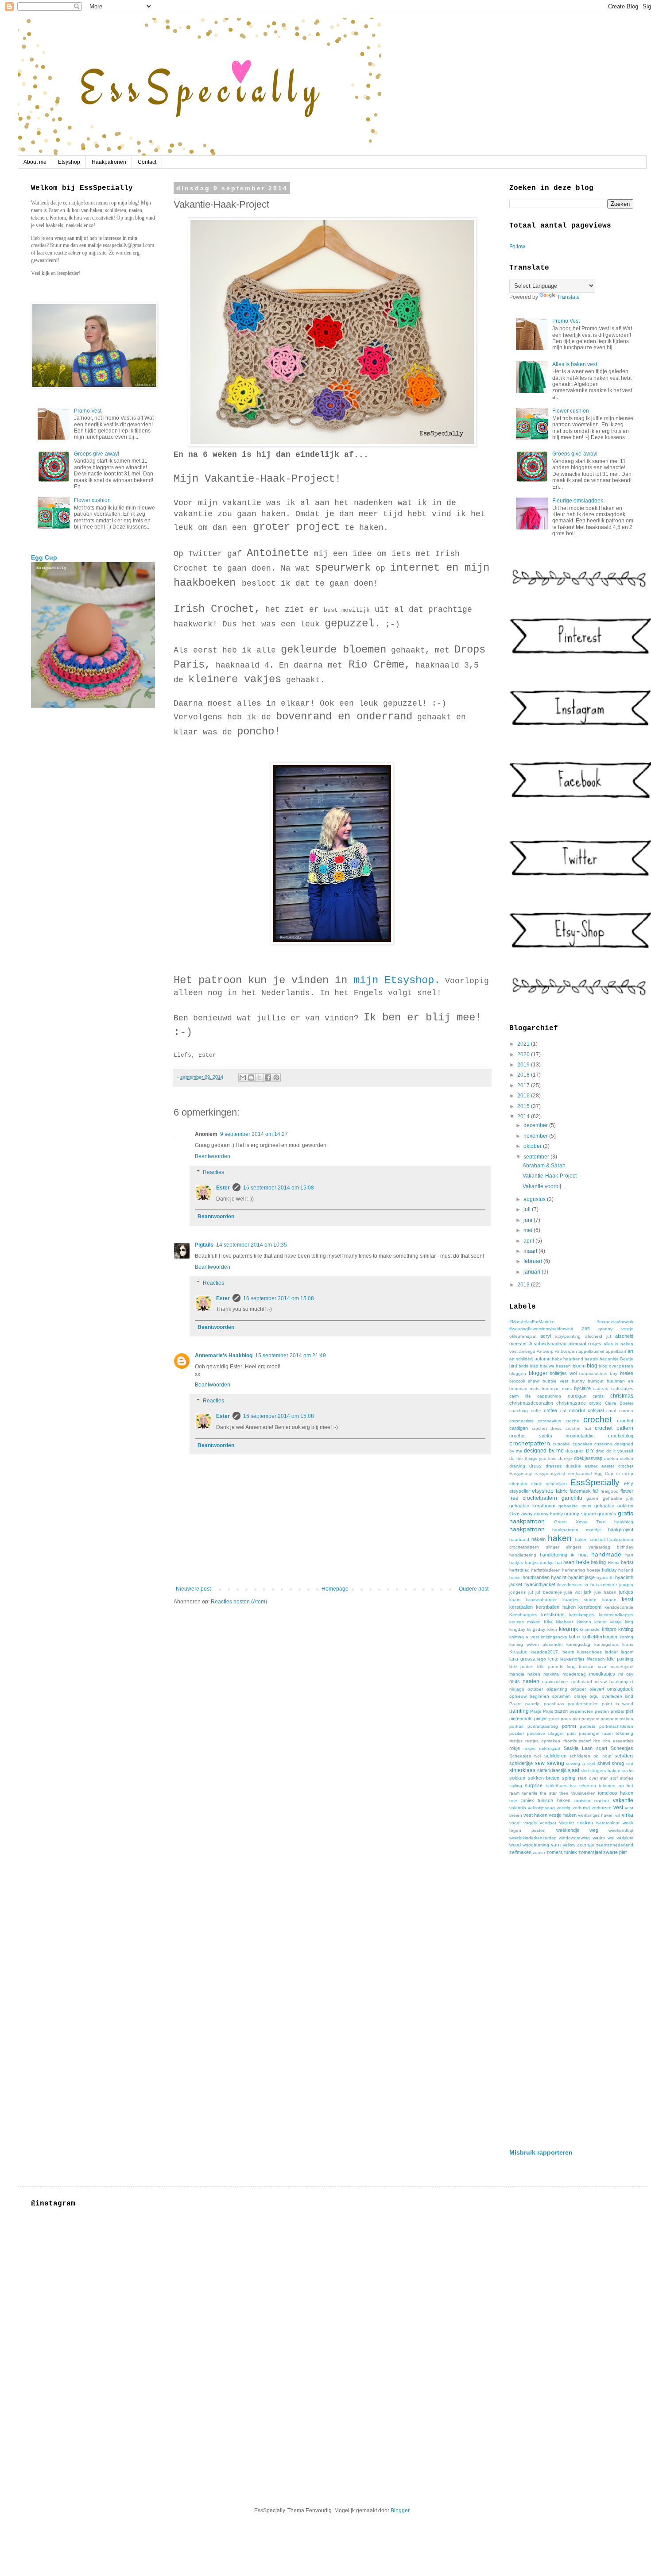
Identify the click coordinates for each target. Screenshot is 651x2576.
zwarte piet (615, 1852)
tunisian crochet (592, 1801)
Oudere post (474, 1589)
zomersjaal (590, 1852)
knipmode (590, 1629)
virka (628, 1815)
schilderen (555, 1756)
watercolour (608, 1823)
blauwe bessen (555, 1366)
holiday (609, 1570)
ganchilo (572, 1498)
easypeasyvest (550, 1473)
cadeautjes (622, 1388)
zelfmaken (520, 1852)
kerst (628, 1599)
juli (528, 1209)
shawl (604, 1763)
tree (513, 1801)
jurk (588, 1592)
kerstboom (590, 1607)
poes (554, 1719)
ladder (611, 1652)
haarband (519, 1539)
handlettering (523, 1555)
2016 (524, 1096)
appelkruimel (591, 1351)
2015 (524, 1106)
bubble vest (555, 1381)
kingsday (536, 1629)
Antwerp (545, 1351)
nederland (582, 1682)
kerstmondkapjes (616, 1615)
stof (614, 1778)
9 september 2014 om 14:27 (254, 1134)
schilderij (624, 1756)
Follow (517, 247)
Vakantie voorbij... (544, 1186)
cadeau (601, 1388)
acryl (546, 1336)
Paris (548, 1711)
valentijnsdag (541, 1808)
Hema (614, 1562)
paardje (533, 1704)
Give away (521, 1514)
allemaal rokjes (585, 1344)
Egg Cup (44, 557)
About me (35, 162)
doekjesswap (588, 1458)
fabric (562, 1491)
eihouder (518, 1484)
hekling (598, 1562)
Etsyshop (69, 162)
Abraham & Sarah (544, 1166)
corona (626, 1411)
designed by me (544, 1451)
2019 (524, 1065)
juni (529, 1220)
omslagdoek (620, 1689)
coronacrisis (521, 1421)
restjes (516, 1741)
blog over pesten (616, 1366)
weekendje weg (577, 1830)
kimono (584, 1622)
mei (529, 1230)
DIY (590, 1451)
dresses (554, 1466)
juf (531, 1592)
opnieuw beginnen (529, 1696)
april (529, 1241)
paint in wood (618, 1704)
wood (515, 1845)
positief (517, 1733)
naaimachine (555, 1682)
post (571, 1733)
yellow (569, 1845)
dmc (600, 1451)
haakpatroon (527, 1529)
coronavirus (549, 1421)
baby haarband (568, 1359)
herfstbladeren (546, 1570)
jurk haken (606, 1592)
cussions (603, 1444)
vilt (618, 1815)
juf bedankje (549, 1592)
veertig (564, 1808)
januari (533, 1272)
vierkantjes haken (596, 1815)
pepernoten (581, 1711)
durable (573, 1466)
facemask (580, 1491)
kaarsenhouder (541, 1600)
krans (628, 1644)
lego (542, 1659)
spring (569, 1778)
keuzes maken (525, 1622)
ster (604, 1778)
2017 (524, 1085)
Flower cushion (92, 500)
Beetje (627, 1359)
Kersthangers (523, 1615)
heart (569, 1562)
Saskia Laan (578, 1748)
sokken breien (544, 1778)
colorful (577, 1410)
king (629, 1622)
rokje (515, 1748)
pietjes (541, 1719)
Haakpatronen (109, 162)
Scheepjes (622, 1748)
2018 (524, 1075)
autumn (542, 1359)
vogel (515, 1823)
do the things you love (533, 1458)
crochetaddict (580, 1436)
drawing (517, 1466)
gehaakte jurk (618, 1498)
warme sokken (576, 1823)
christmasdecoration (531, 1403)
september (537, 1157)
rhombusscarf (577, 1741)
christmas (622, 1396)
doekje (565, 1458)
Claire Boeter (619, 1403)
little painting (620, 1659)
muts (515, 1681)
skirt (585, 1771)
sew (540, 1763)
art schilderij (521, 1359)
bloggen (518, 1373)
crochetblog (621, 1436)
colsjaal (596, 1410)
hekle (583, 1562)
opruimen (561, 1696)
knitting (626, 1629)
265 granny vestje (608, 1329)
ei (618, 1473)
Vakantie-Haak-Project (550, 1176)
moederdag (574, 1674)
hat (559, 1562)
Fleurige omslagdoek (578, 501)
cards (598, 1396)
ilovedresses (570, 1585)
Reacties (213, 1172)
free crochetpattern (533, 1498)
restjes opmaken (543, 1741)
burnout (596, 1381)
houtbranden (536, 1577)
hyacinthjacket (540, 1584)
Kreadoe (518, 1652)
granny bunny (548, 1514)
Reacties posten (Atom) (239, 1602)
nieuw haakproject (614, 1682)
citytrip (595, 1403)
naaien (531, 1681)
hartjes (516, 1562)
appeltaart (616, 1351)
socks (628, 1771)
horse (515, 1578)
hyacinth (605, 1578)
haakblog (624, 1522)
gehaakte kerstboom (532, 1506)
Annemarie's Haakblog (224, 1356)
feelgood (610, 1491)
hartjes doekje (539, 1562)
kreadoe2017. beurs (552, 1652)
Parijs (536, 1711)
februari (533, 1261)
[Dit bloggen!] (251, 1078)
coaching (519, 1411)
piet (630, 1711)
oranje (580, 1696)
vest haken (535, 1815)
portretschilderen (616, 1726)
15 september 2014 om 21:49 (291, 1356)
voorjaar (548, 1823)
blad (534, 1366)
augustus (535, 1199)
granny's (607, 1514)
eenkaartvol (580, 1473)
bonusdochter (593, 1373)
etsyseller (520, 1491)
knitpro (609, 1629)
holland (626, 1570)
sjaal (573, 1770)
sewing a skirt (581, 1763)
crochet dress (547, 1428)
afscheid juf (598, 1336)
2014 (524, 1116)
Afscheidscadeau (548, 1344)
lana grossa (522, 1659)
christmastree (571, 1403)
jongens (517, 1592)
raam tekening (618, 1733)
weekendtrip (621, 1830)
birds (523, 1366)
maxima (551, 1674)
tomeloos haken (616, 1793)
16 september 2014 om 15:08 (279, 1188)
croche (572, 1421)
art (630, 1351)
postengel (589, 1733)
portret (569, 1726)
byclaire (582, 1388)
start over (588, 1778)
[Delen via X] (260, 1078)
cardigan (577, 1396)
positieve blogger (545, 1733)
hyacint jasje (582, 1577)
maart (531, 1251)
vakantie (623, 1800)
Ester (223, 1188)
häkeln (539, 1539)
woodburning (536, 1845)
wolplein (625, 1838)
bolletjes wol (563, 1373)
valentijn (518, 1808)
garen (592, 1498)
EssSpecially (595, 1482)
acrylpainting (568, 1336)
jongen (626, 1585)
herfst (627, 1562)
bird (513, 1366)
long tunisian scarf (587, 1666)
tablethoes (556, 1786)
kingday (517, 1629)
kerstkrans (553, 1614)
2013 (524, 1285)
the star (548, 1793)
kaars (515, 1600)
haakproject (621, 1529)
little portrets (550, 1666)
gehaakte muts (575, 1506)
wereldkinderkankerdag (533, 1838)
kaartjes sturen (579, 1600)
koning (626, 1637)
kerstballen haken (556, 1607)
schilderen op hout (591, 1756)
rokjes (529, 1748)
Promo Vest (88, 411)
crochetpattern (530, 1443)
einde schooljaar (549, 1484)
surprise (534, 1785)
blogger (538, 1373)
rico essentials (618, 1741)
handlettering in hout (564, 1555)
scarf (602, 1748)
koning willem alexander (536, 1644)
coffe (536, 1411)
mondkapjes (602, 1674)
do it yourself (620, 1451)
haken (560, 1538)
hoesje (594, 1570)
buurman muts (557, 1388)
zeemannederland (615, 1845)
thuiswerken (583, 1793)
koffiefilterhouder (600, 1637)
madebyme (622, 1666)
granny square (580, 1514)
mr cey (626, 1674)
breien (627, 1373)
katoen (609, 1600)
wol (611, 1838)
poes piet (570, 1719)
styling (516, 1786)
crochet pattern (614, 1428)
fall (595, 1491)
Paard (515, 1704)
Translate (568, 297)
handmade (606, 1554)
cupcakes (582, 1444)
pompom (590, 1719)
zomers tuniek (562, 1852)
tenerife (530, 1793)
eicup (628, 1473)
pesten (602, 1711)
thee (564, 1793)
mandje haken (525, 1674)
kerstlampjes (582, 1615)
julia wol (573, 1592)
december (536, 1125)
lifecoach (596, 1659)
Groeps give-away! (97, 454)
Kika (548, 1622)
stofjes (627, 1778)
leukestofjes (572, 1659)
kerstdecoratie (619, 1607)
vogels (530, 1823)
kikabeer (564, 1622)
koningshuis (606, 1644)
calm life (520, 1396)
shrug (618, 1763)
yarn (556, 1845)
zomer (539, 1852)
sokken (517, 1778)
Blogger (400, 2510)
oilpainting (557, 1689)
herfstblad (519, 1570)
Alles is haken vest (575, 364)
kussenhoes (589, 1652)
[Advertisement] (571, 2002)
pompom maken (617, 1719)
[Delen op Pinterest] (276, 1078)
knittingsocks (554, 1637)
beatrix (591, 1359)
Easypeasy (521, 1473)
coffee (550, 1410)
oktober (533, 1146)
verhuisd (581, 1808)
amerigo (527, 1351)
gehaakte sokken (614, 1506)
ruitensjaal (549, 1748)
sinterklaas (522, 1770)
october (535, 1689)
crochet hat (578, 1428)
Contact (147, 162)
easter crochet (617, 1466)
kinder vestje (608, 1622)
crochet (597, 1419)
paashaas (554, 1704)
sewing (556, 1763)
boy (614, 1373)
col (563, 1411)
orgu (594, 1696)
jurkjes (626, 1592)
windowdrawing (574, 1838)
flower (627, 1491)
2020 (524, 1054)
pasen (561, 1711)
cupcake (561, 1444)
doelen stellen (619, 1458)
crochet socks (531, 1436)
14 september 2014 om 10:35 (252, 1245)
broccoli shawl (524, 1381)
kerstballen (521, 1607)
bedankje (609, 1359)
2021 (524, 1044)
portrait (516, 1726)
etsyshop (543, 1491)
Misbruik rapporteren (541, 2152)
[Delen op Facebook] (268, 1078)
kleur (552, 1629)
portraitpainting (543, 1726)
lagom (627, 1652)
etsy (629, 1483)
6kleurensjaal (523, 1336)
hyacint (559, 1577)
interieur (609, 1585)
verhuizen (602, 1808)
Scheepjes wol (525, 1756)
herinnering (573, 1570)
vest (618, 1807)
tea (573, 1786)
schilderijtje (521, 1763)
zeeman (586, 1845)
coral (611, 1411)
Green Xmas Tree (580, 1522)
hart (629, 1555)
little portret (521, 1666)
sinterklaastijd (552, 1770)
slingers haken (605, 1771)
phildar (618, 1711)
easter (591, 1466)
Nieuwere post (193, 1589)
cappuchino (549, 1396)
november (536, 1136)
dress (535, 1466)
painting (519, 1711)
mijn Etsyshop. (394, 980)
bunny (578, 1381)
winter (599, 1838)
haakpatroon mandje (576, 1530)
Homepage (335, 1589)
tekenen (588, 1786)
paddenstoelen (583, 1704)
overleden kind (618, 1696)
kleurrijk (568, 1629)
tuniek (528, 1800)
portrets (587, 1726)
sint (630, 1763)
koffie (574, 1637)
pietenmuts (521, 1719)
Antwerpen (566, 1351)
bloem (579, 1366)
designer (575, 1451)
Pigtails (204, 1245)
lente (553, 1659)
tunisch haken (554, 1800)
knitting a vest (524, 1637)
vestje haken (562, 1815)
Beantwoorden (213, 1156)
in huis (592, 1585)
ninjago (517, 1689)
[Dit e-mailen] (243, 1078)
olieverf (597, 1689)
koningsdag (578, 1644)
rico (597, 1741)
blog (592, 1366)
